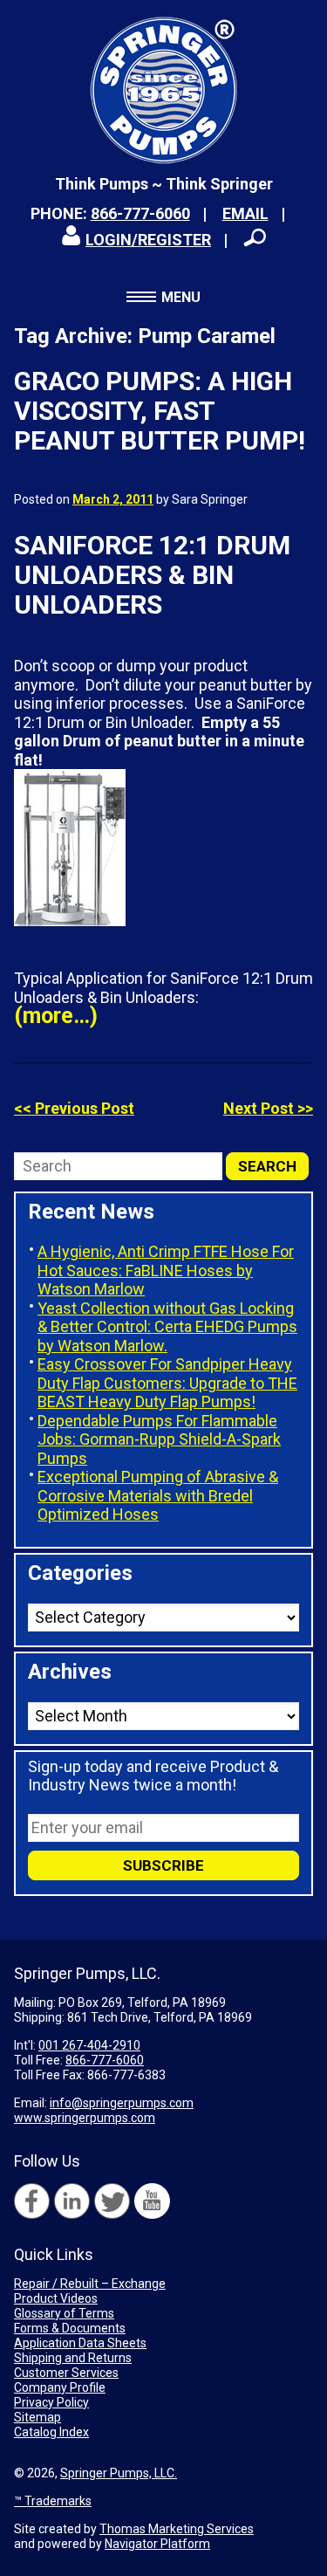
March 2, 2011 (113, 499)
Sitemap (37, 2417)
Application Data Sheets (80, 2343)
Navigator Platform (157, 2544)
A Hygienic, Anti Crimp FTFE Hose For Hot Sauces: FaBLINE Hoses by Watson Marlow (166, 1270)
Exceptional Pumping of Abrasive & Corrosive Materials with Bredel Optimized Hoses (158, 1495)
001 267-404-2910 (89, 2045)
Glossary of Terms (64, 2313)
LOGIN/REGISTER (148, 240)
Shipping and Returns (73, 2358)
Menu (181, 297)
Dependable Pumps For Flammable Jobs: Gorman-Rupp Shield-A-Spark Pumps (159, 1439)
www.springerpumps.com (85, 2118)
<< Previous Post (74, 1108)
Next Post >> (268, 1108)
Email (245, 213)
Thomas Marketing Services (177, 2529)
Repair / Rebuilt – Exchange (90, 2284)
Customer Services (66, 2373)
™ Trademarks (53, 2501)
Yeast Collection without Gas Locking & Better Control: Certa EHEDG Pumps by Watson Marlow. (167, 1327)
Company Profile (60, 2387)
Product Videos (56, 2298)
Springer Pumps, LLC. (119, 2473)
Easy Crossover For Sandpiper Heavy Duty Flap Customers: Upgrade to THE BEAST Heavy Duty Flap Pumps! (167, 1383)
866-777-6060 (140, 213)
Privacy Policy (51, 2402)
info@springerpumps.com (122, 2103)
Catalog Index (51, 2432)
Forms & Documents (70, 2328)
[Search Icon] (255, 237)
